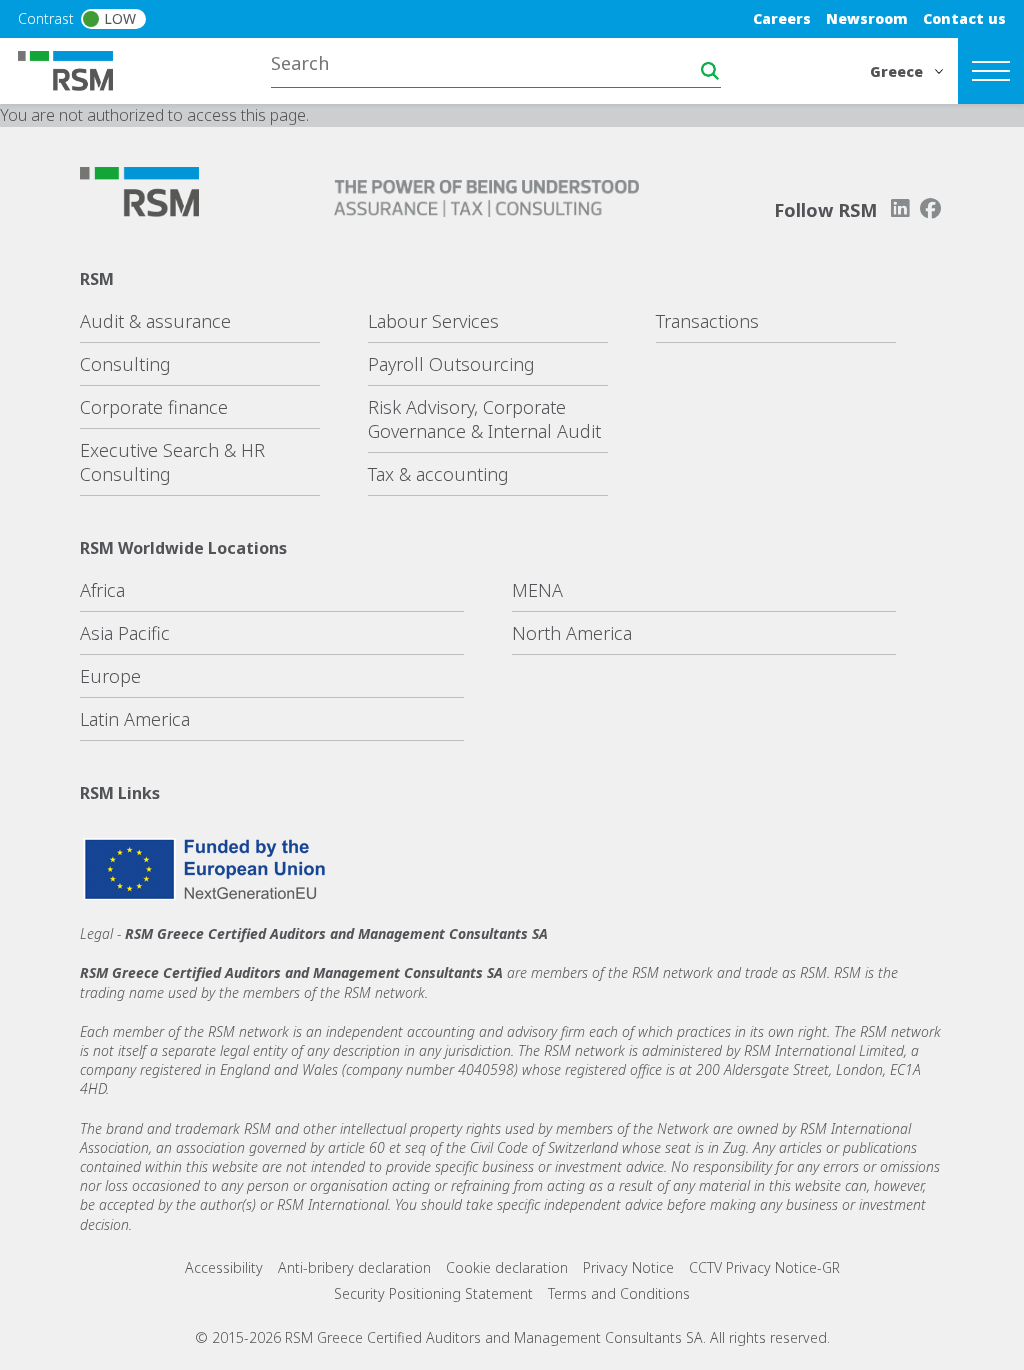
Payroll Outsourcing (451, 364)
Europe (110, 676)
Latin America (135, 719)
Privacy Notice (628, 1267)
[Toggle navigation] (991, 71)
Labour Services (433, 321)
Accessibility (224, 1267)
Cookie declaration (507, 1267)
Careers (782, 18)
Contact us (964, 18)
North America (572, 633)
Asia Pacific (125, 633)
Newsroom (867, 18)
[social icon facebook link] (931, 208)
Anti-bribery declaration (354, 1267)
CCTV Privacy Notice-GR (764, 1267)
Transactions (707, 321)
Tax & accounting (438, 474)
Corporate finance (154, 407)
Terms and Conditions (619, 1293)
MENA (537, 590)
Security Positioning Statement (433, 1293)
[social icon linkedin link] (900, 208)
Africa (102, 590)
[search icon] (710, 71)
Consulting (125, 364)
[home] (78, 69)
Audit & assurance (155, 321)
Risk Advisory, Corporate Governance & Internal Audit (484, 419)
